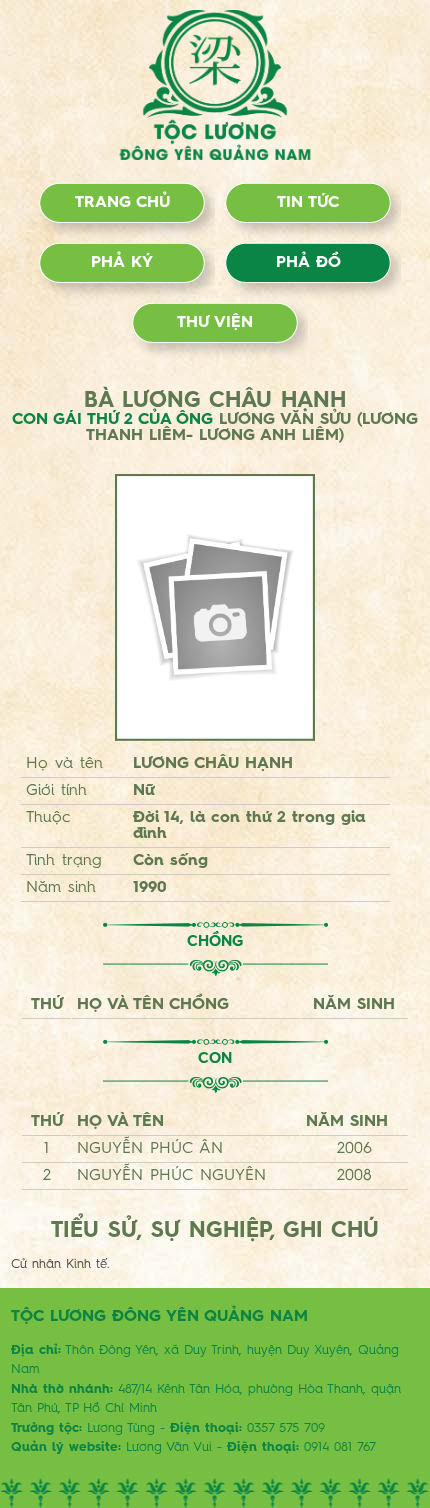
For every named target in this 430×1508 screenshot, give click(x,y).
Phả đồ (308, 263)
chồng (215, 942)
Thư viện (215, 323)
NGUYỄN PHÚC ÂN (150, 1149)
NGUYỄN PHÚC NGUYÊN (171, 1176)
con (215, 1059)
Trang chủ (122, 203)
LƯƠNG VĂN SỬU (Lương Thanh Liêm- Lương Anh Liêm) (252, 428)
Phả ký (122, 263)
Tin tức (308, 203)
